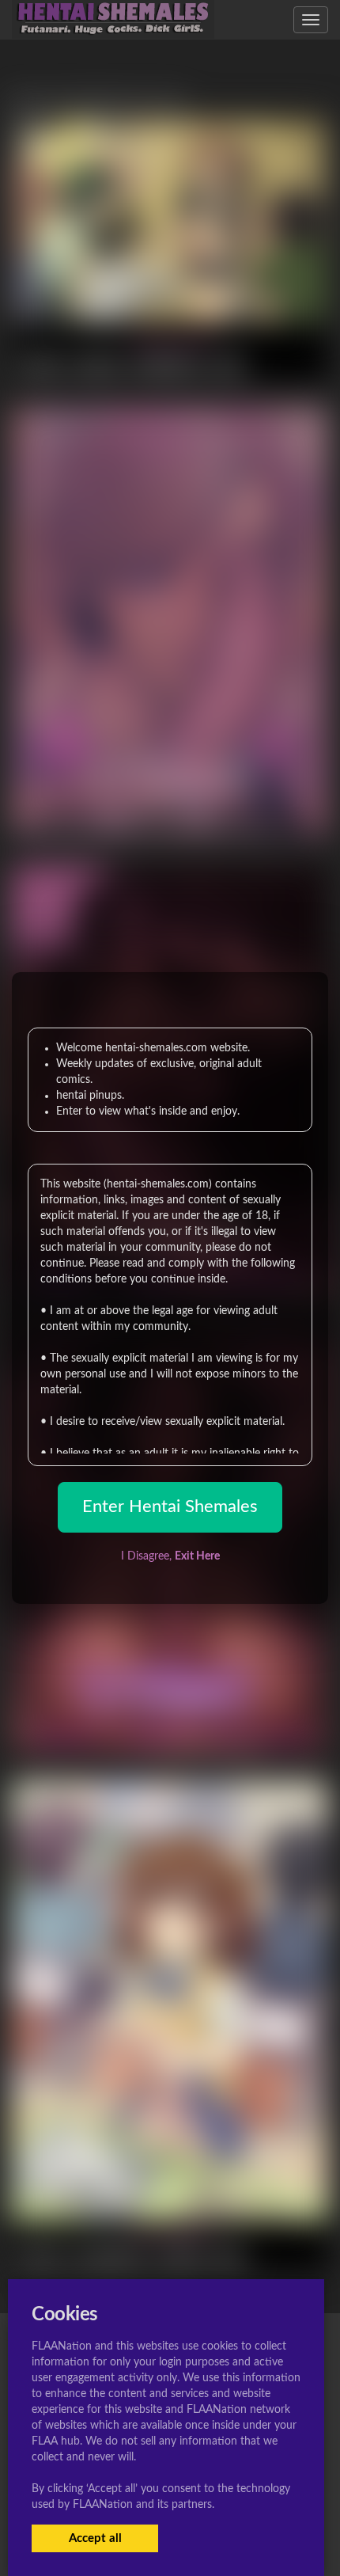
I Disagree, (170, 1556)
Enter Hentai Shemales (170, 1506)
